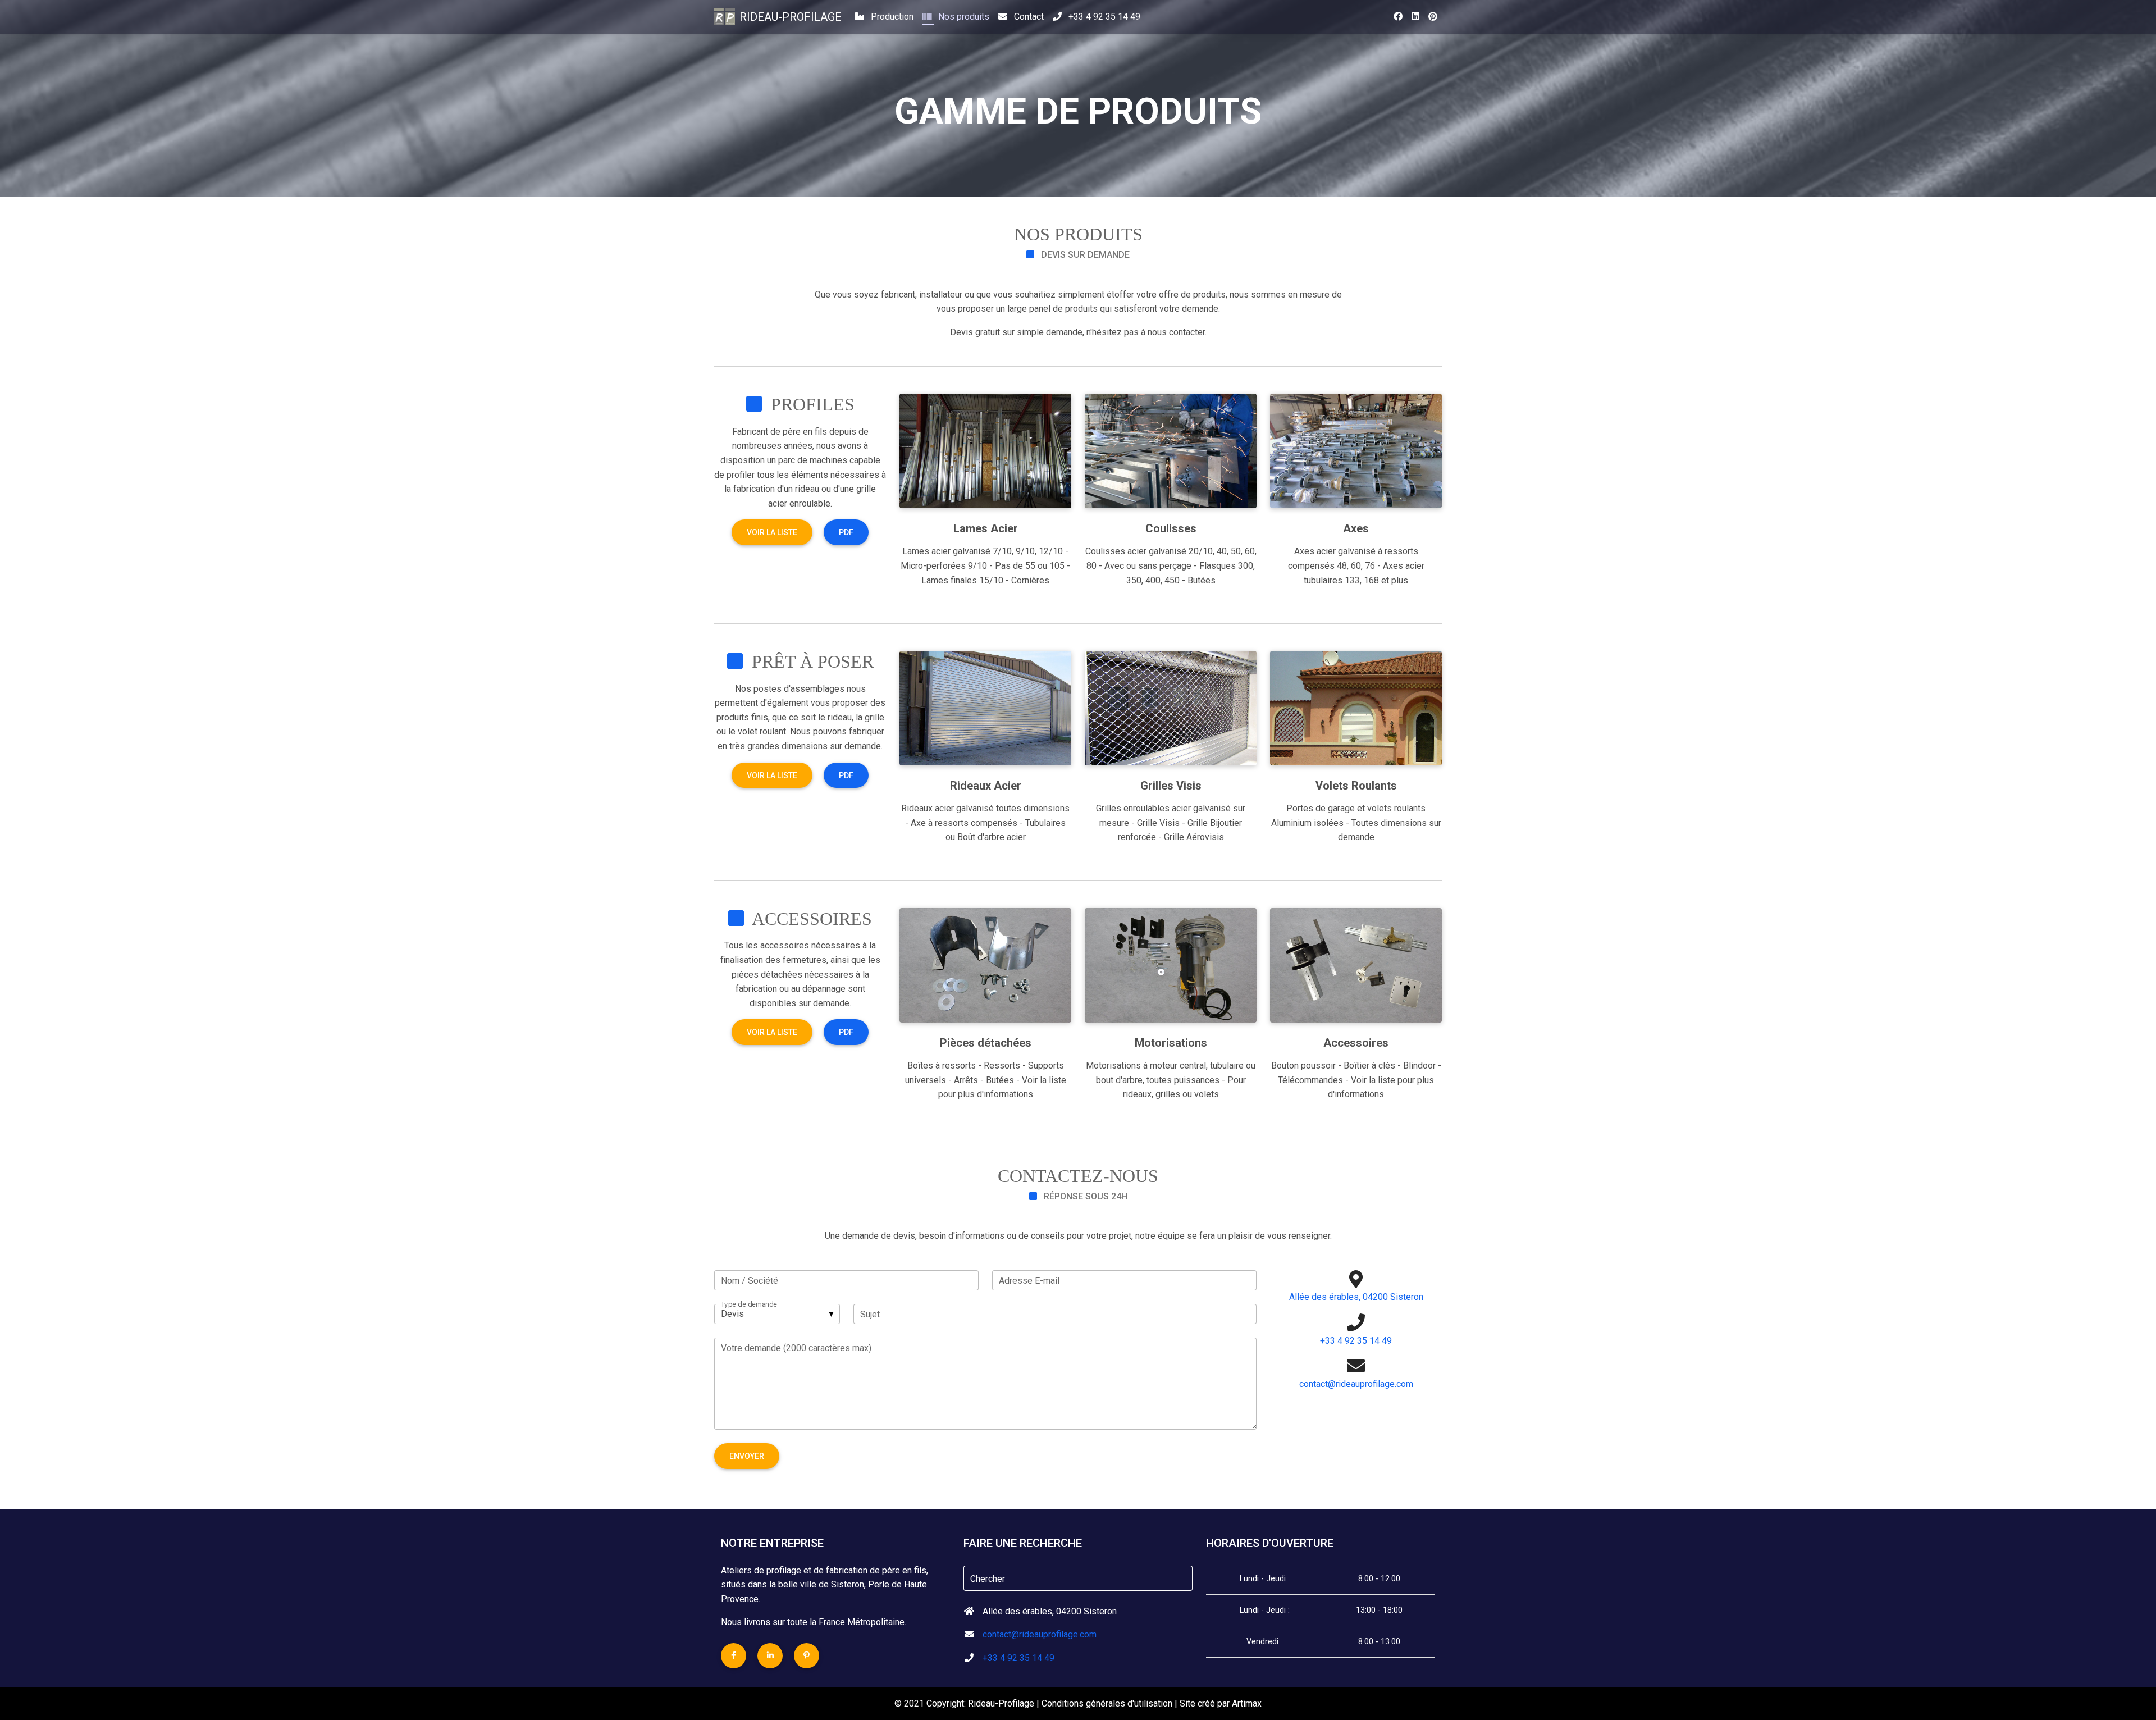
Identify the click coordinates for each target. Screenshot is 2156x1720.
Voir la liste (772, 532)
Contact (1028, 17)
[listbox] (777, 1314)
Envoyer (747, 1456)
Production (891, 17)
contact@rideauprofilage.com (1356, 1384)
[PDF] (846, 542)
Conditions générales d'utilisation (1107, 1703)
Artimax (1247, 1703)
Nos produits (963, 17)
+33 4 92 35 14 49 (1103, 17)
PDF (846, 532)
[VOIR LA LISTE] (773, 542)
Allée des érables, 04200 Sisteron (1356, 1297)
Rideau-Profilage (791, 17)
